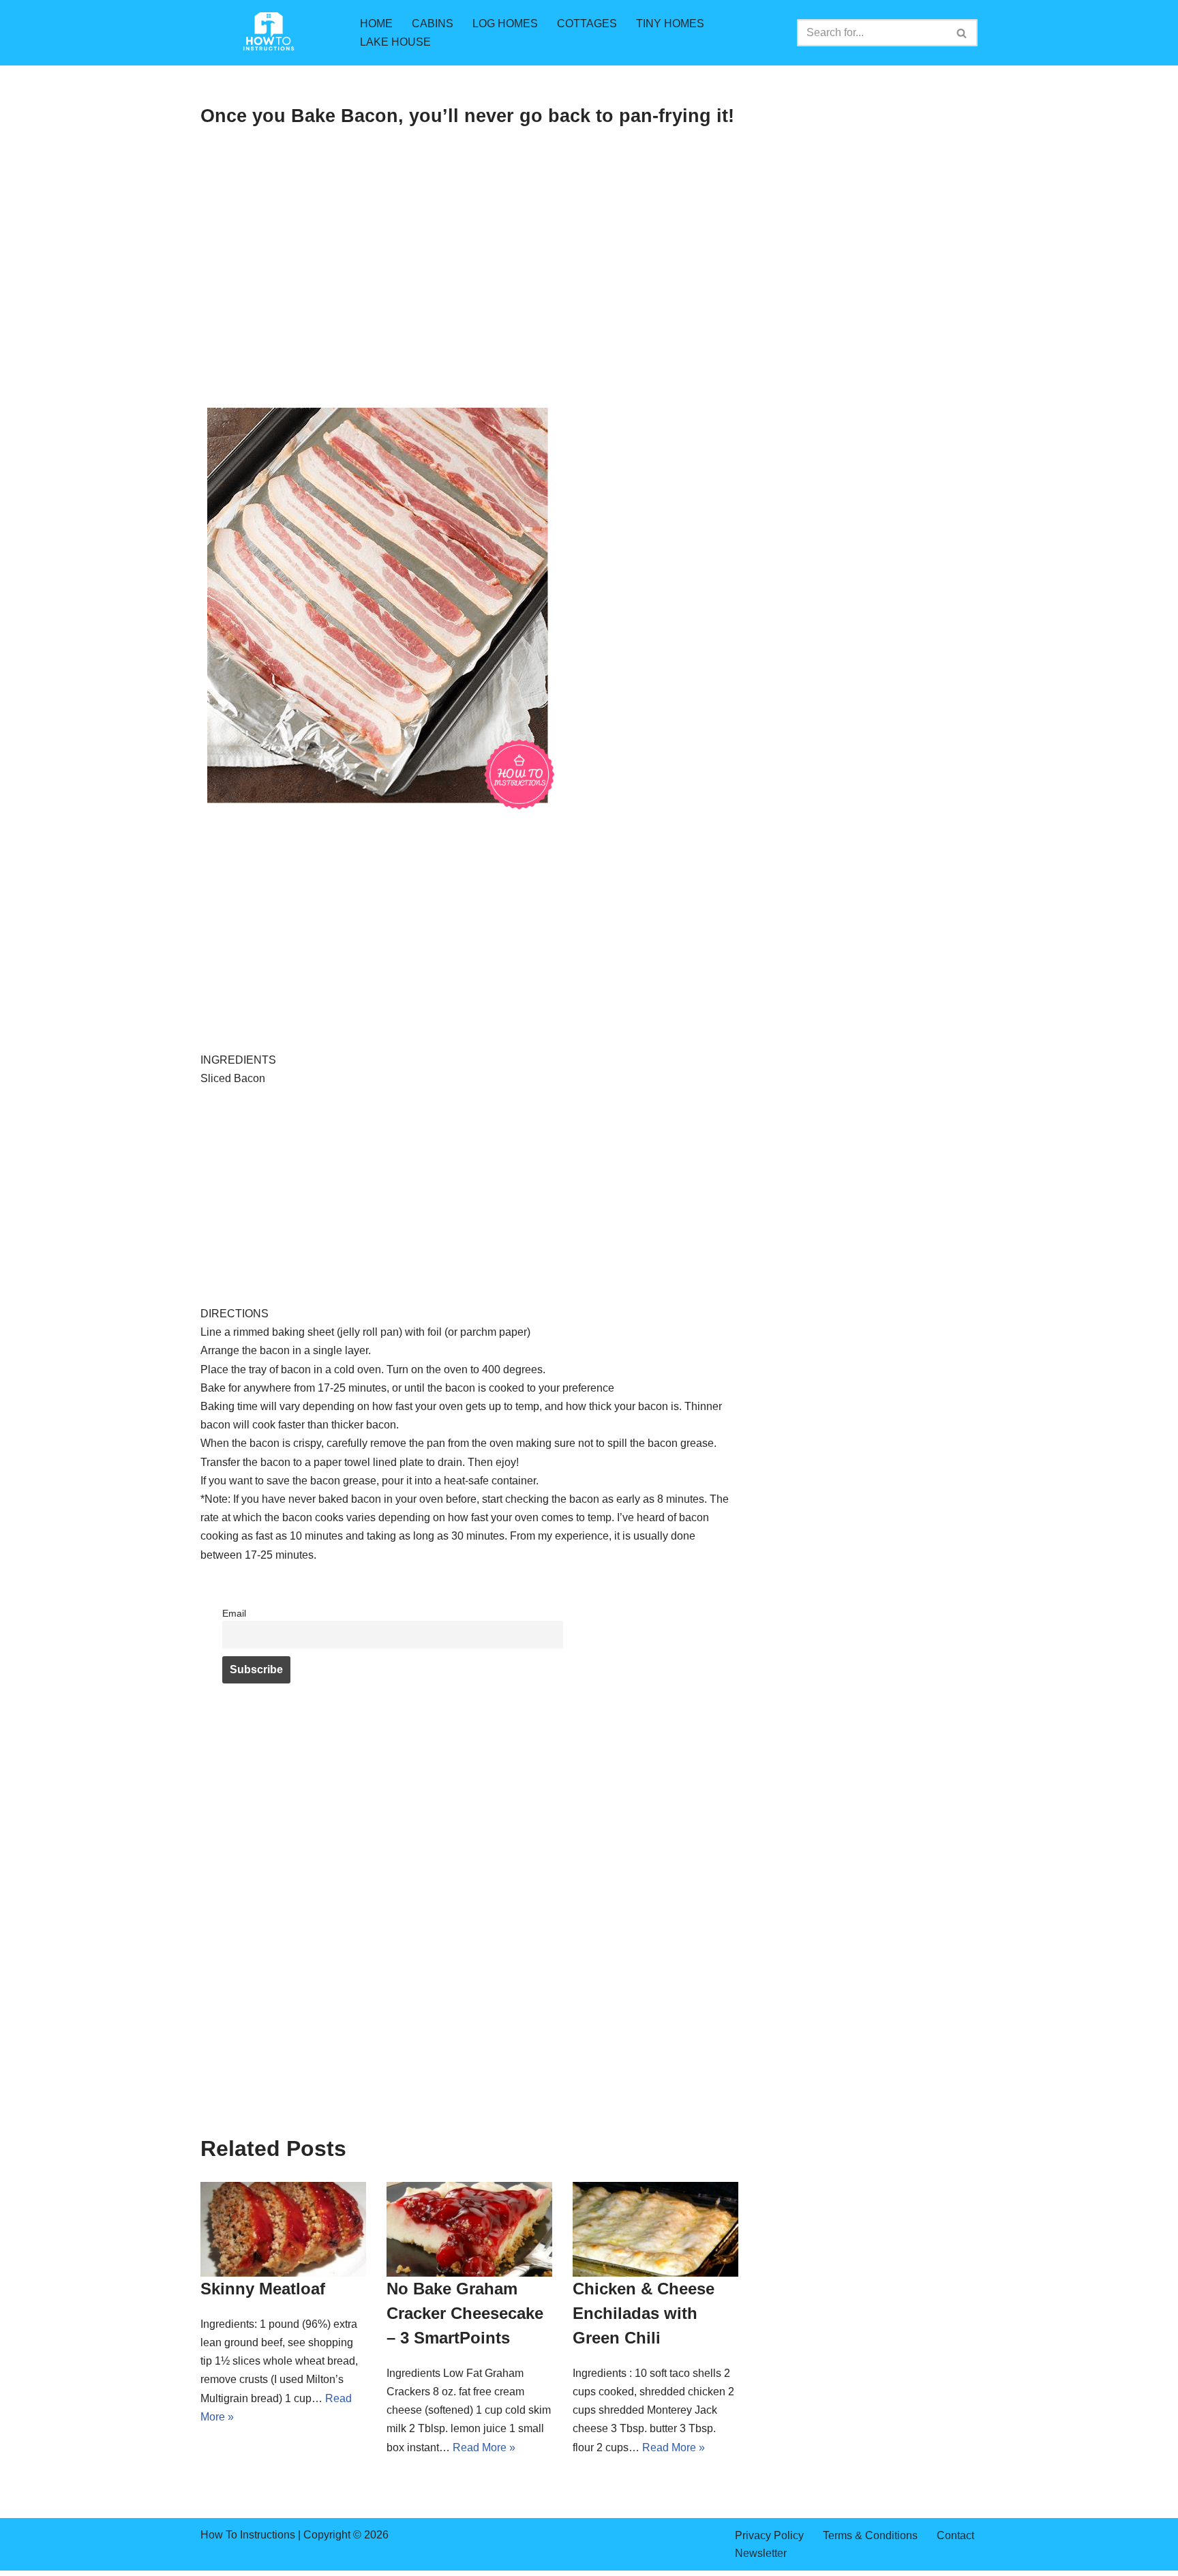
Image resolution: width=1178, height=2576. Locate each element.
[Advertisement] (469, 300)
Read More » (484, 2447)
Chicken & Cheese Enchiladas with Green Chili (644, 2313)
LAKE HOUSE (395, 42)
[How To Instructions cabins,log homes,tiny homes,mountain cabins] (269, 33)
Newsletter (761, 2553)
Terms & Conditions (870, 2535)
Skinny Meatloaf (263, 2289)
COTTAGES (587, 24)
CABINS (433, 24)
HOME (376, 24)
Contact (955, 2535)
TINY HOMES (670, 24)
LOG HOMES (505, 24)
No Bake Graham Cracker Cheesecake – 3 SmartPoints (465, 2313)
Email (234, 1613)
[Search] (962, 33)
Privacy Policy (769, 2535)
